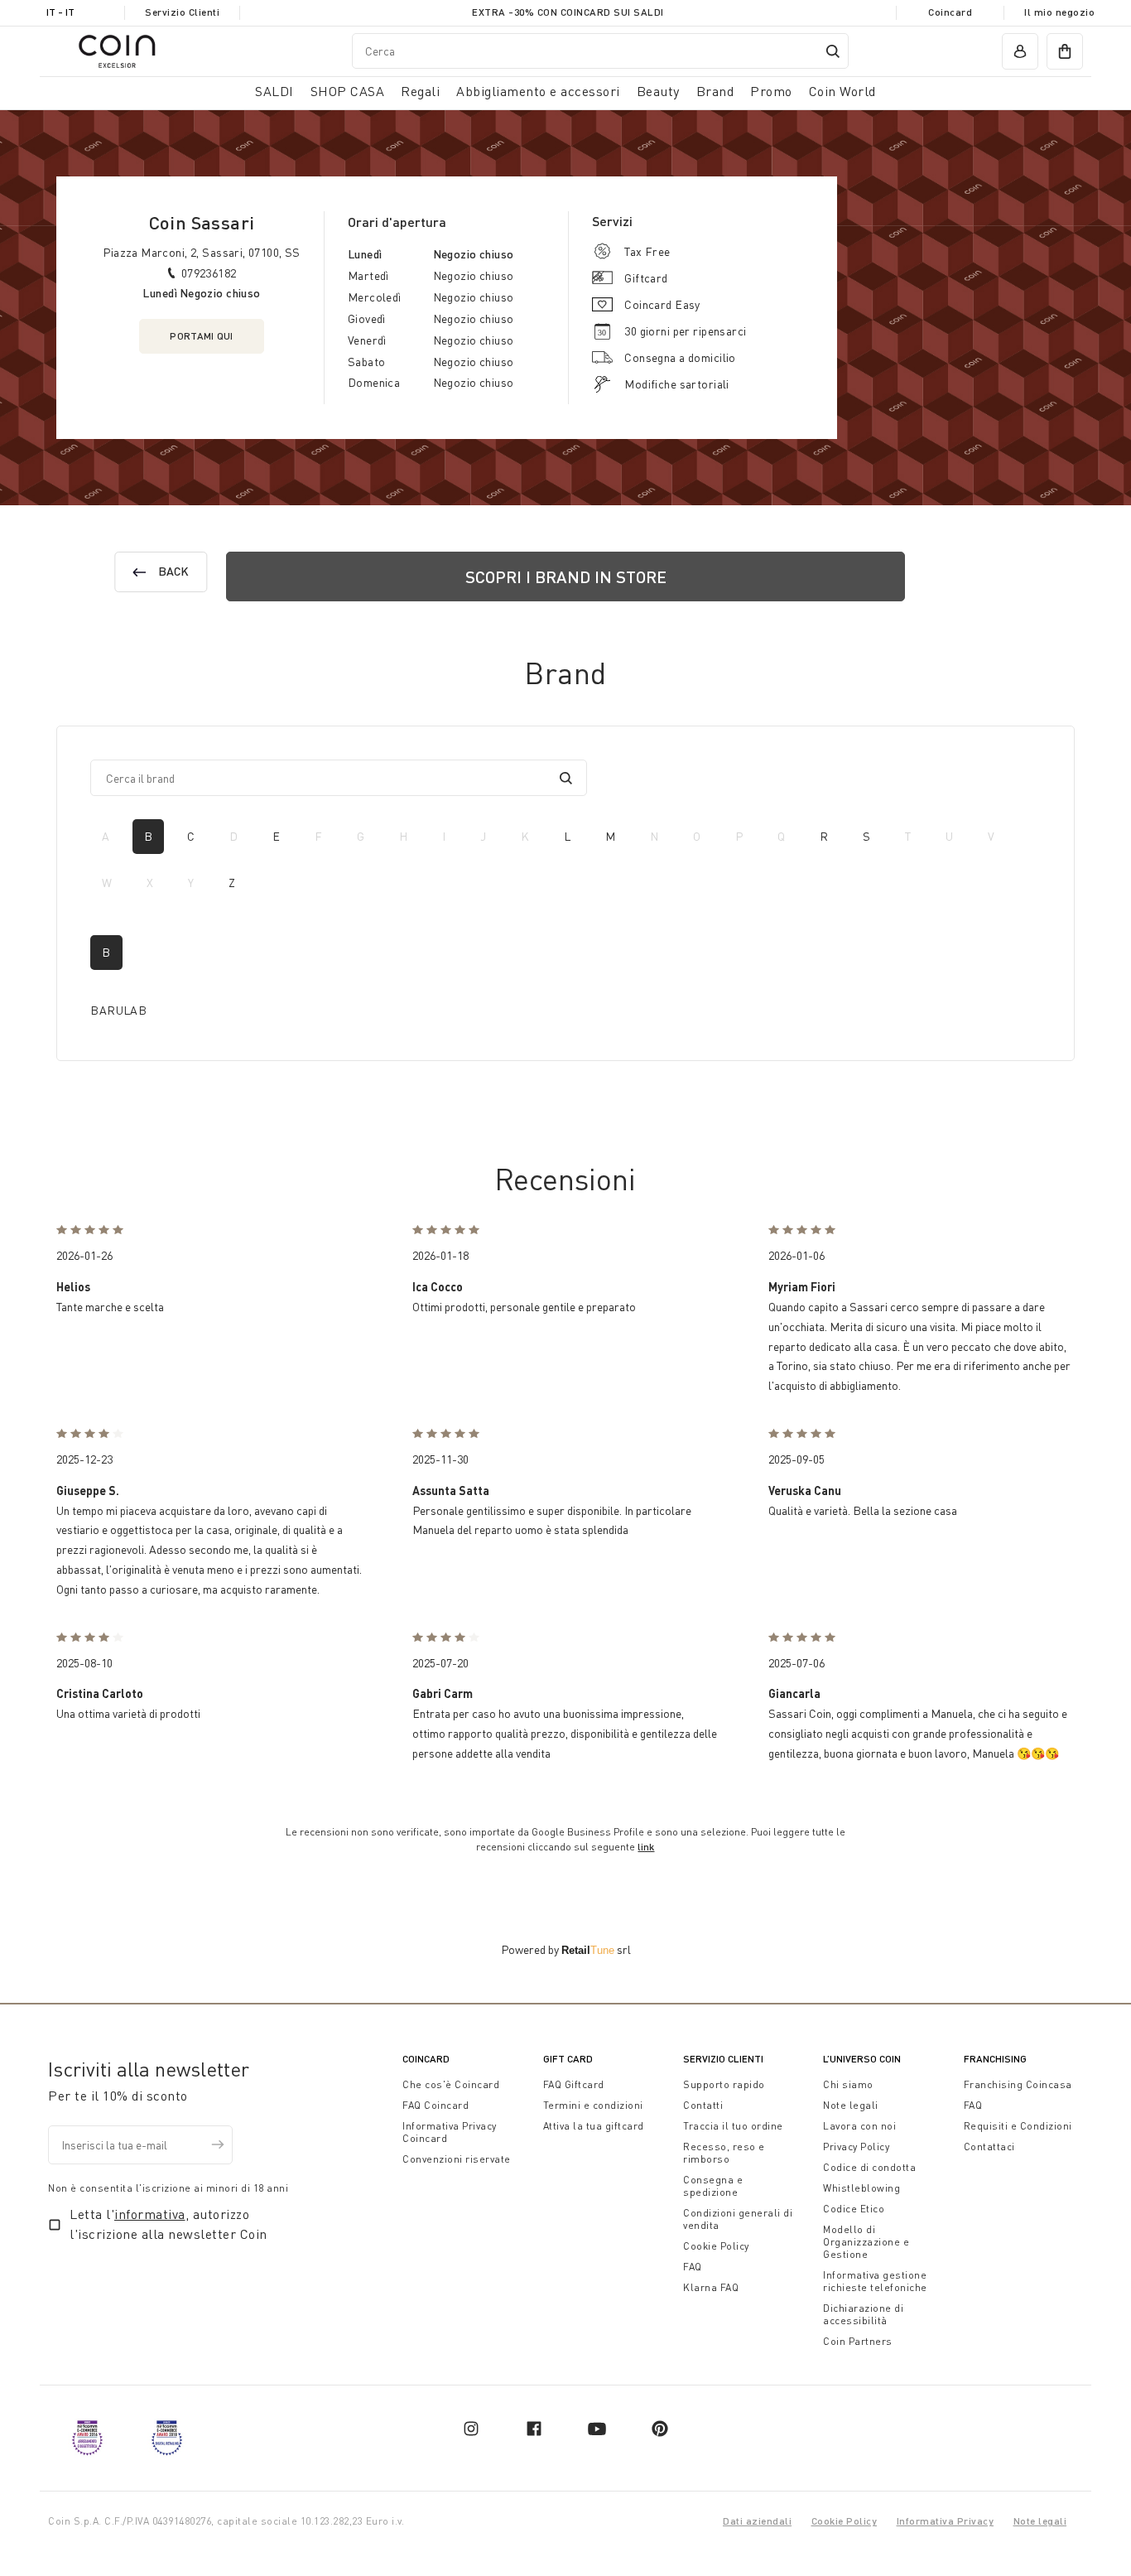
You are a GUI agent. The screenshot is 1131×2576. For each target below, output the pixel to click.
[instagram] (471, 2429)
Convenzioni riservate (457, 2159)
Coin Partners (858, 2341)
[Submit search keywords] (833, 51)
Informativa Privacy (946, 2521)
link (646, 1847)
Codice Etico (854, 2209)
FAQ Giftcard (574, 2084)
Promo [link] (771, 91)
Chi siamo (848, 2084)
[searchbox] (327, 778)
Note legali (851, 2105)
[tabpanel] (565, 981)
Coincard (950, 12)
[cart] (1065, 51)
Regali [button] (420, 91)
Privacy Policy (856, 2147)
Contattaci (989, 2147)
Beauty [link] (658, 91)
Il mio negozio (1059, 12)
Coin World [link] (842, 91)
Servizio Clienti (182, 12)
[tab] (148, 837)
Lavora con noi (859, 2126)
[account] (1020, 51)
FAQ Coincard (436, 2105)
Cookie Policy (716, 2246)
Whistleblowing (861, 2188)
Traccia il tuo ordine (733, 2126)
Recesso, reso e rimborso (724, 2153)
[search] (566, 778)
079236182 (209, 273)
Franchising (995, 2059)
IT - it (60, 12)
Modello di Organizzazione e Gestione (866, 2242)
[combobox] (600, 51)
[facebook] (534, 2429)
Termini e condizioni (593, 2105)
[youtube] (597, 2429)
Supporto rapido (724, 2084)
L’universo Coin (862, 2059)
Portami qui (201, 336)
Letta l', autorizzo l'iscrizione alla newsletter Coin (168, 2224)
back (174, 571)
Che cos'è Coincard (451, 2084)
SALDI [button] (274, 91)
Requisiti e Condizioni (1018, 2126)
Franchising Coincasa (1018, 2084)
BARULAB (118, 1010)
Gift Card (568, 2059)
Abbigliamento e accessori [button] (538, 91)
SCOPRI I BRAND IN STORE (566, 576)
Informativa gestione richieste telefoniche (875, 2281)
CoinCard (426, 2059)
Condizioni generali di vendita (738, 2219)
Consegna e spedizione (713, 2186)
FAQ (693, 2267)
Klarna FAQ (711, 2287)
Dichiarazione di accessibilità (863, 2314)
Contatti (703, 2105)
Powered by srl (566, 1949)
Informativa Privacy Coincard (450, 2132)
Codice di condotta (869, 2167)
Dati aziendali (757, 2521)
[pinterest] (660, 2429)
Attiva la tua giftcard (594, 2126)
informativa (150, 2214)
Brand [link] (715, 91)
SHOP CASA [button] (348, 91)
